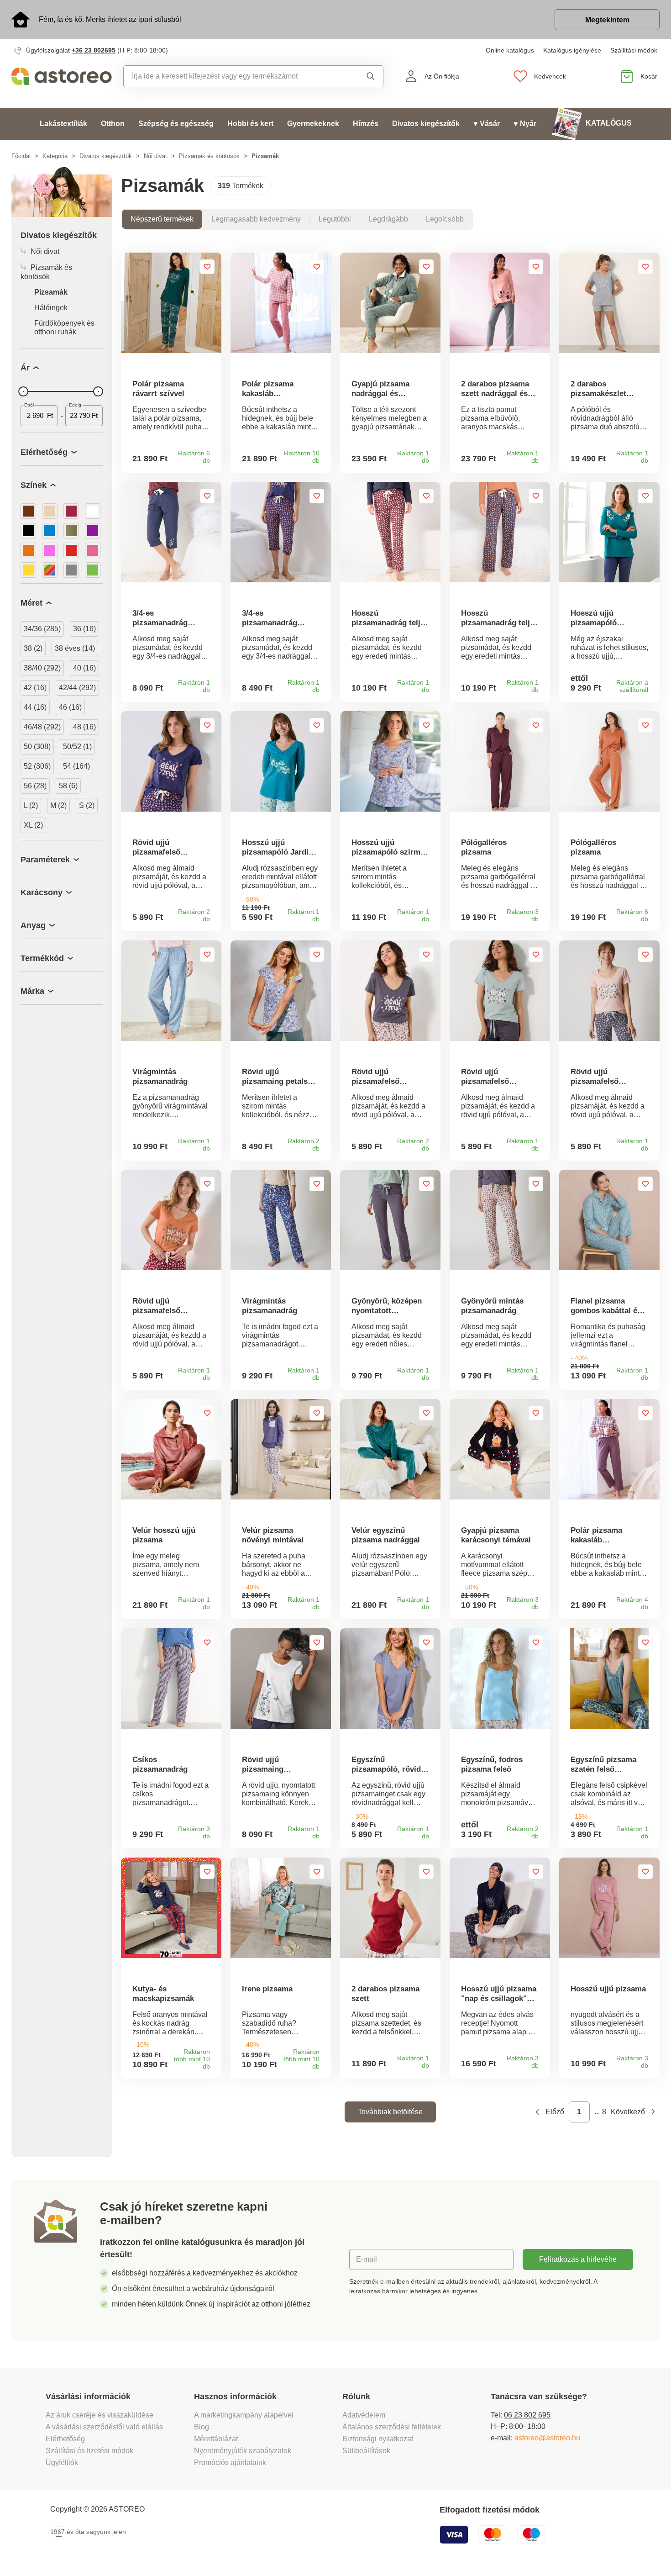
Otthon (113, 124)
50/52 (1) (77, 747)
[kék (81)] (50, 531)
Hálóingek (51, 308)
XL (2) (33, 825)
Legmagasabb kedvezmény (256, 219)
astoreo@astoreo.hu (547, 2438)
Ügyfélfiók (62, 2463)
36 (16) (84, 629)
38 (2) (33, 648)
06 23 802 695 (527, 2415)
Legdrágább (388, 219)
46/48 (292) (42, 727)
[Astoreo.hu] (62, 76)
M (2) (58, 805)
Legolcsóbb (445, 219)
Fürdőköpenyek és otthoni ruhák (64, 327)
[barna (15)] (28, 511)
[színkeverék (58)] (50, 570)
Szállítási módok (634, 50)
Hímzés (366, 124)
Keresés (364, 76)
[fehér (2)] (93, 511)
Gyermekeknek (313, 124)
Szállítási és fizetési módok (90, 2451)
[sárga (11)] (28, 570)
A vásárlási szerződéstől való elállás (104, 2427)
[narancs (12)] (28, 550)
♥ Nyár (525, 124)
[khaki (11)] (71, 531)
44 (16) (35, 707)
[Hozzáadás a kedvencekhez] (207, 267)
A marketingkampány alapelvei (244, 2415)
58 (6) (68, 786)
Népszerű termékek (162, 219)
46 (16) (70, 707)
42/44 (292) (77, 688)
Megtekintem (607, 20)
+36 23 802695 (94, 50)
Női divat (155, 156)
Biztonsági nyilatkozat (378, 2439)
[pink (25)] (50, 550)
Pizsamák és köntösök (209, 156)
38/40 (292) (42, 668)
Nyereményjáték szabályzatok (243, 2451)
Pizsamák (51, 292)
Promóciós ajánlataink (230, 2463)
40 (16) (84, 668)
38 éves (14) (75, 648)
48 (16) (84, 727)
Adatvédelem (364, 2415)
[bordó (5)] (71, 511)
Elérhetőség (65, 2439)
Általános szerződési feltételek (392, 2427)
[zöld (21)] (93, 570)
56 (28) (35, 786)
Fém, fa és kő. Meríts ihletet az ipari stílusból (110, 19)
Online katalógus (510, 50)
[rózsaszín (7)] (93, 550)
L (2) (31, 805)
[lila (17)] (93, 531)
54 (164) (76, 766)
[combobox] (234, 76)
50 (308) (37, 747)
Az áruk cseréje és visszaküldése (100, 2415)
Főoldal (21, 156)
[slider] (23, 391)
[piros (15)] (71, 550)
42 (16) (35, 688)
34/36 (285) (42, 629)
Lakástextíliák (63, 124)
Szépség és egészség (176, 124)
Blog (202, 2427)
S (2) (87, 805)
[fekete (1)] (28, 531)
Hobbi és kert (250, 124)
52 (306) (37, 766)
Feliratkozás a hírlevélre (578, 2259)
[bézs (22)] (50, 511)
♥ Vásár (487, 124)
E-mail (367, 2259)
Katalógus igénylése (572, 50)
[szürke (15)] (71, 570)
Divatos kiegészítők (426, 124)
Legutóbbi (335, 219)
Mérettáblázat (216, 2439)
